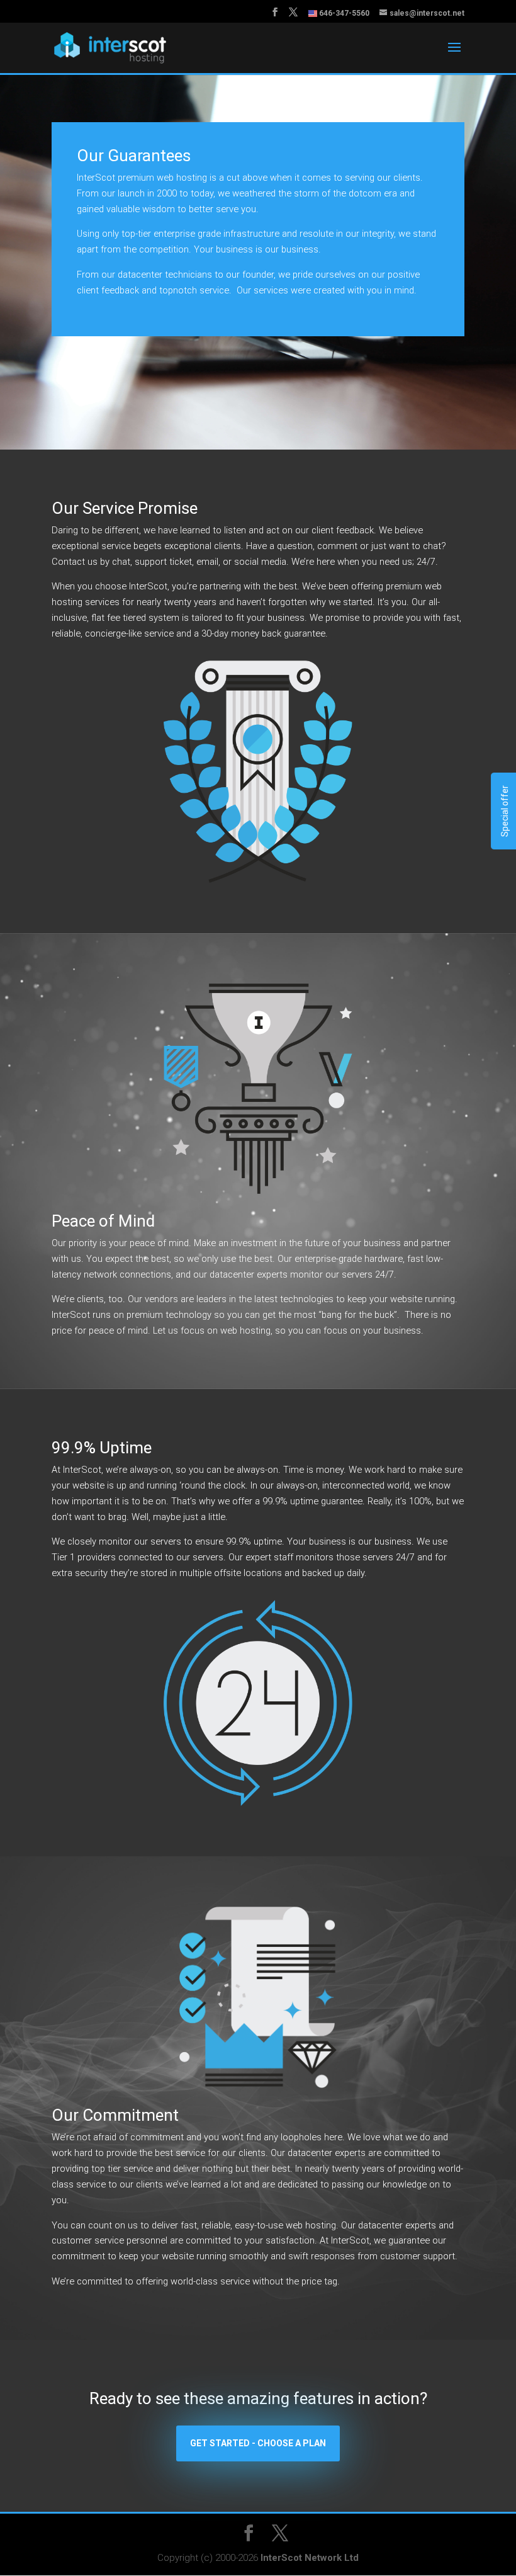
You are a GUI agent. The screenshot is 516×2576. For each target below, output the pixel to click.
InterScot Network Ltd (310, 2558)
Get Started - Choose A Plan (258, 2443)
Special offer (505, 811)
